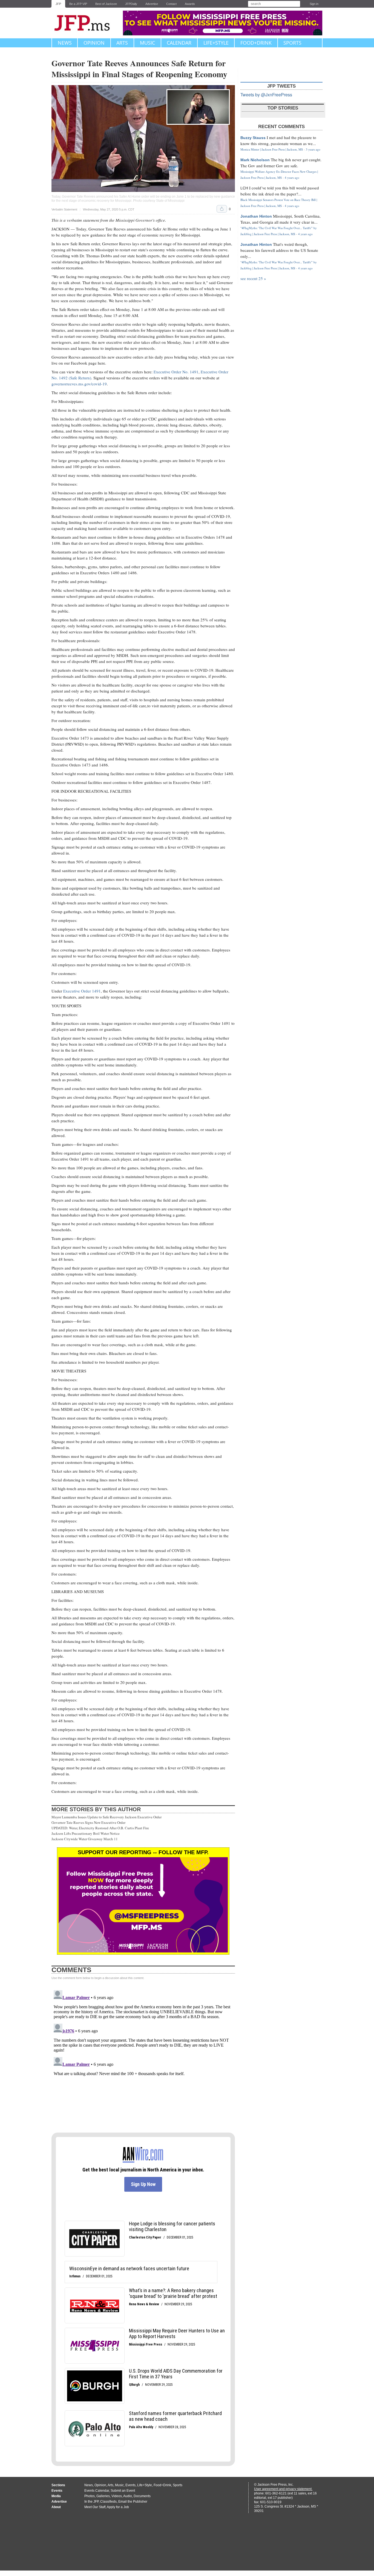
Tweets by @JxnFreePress (266, 95)
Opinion (94, 43)
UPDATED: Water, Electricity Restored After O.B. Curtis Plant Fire (100, 1828)
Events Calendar (97, 2491)
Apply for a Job (118, 2507)
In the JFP (91, 2502)
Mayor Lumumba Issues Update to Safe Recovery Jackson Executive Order (107, 1817)
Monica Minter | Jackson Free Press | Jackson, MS (272, 149)
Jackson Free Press (86, 23)
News (65, 43)
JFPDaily (131, 4)
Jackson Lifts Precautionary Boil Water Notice (86, 1833)
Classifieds (108, 2502)
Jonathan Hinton (256, 216)
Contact (171, 4)
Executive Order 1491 (82, 991)
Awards (190, 4)
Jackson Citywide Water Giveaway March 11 (85, 1839)
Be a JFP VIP (78, 4)
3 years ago (313, 149)
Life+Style (216, 43)
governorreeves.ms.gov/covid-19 (79, 384)
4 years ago (292, 178)
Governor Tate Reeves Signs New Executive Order (88, 1822)
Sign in (314, 4)
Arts (122, 43)
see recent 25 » (253, 278)
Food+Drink (256, 43)
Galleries (103, 2496)
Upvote (222, 209)
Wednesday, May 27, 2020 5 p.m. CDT (109, 210)
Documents (142, 2496)
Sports (292, 43)
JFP (58, 4)
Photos (90, 2496)
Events (130, 2485)
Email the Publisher (133, 2502)
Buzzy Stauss (253, 138)
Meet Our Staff (95, 2507)
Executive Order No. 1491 (176, 372)
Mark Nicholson (255, 160)
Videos (117, 2496)
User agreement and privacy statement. (283, 2489)
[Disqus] (143, 2056)
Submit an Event (123, 2491)
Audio (128, 2496)
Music (147, 43)
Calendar (179, 43)
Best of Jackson (106, 4)
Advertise (152, 4)
